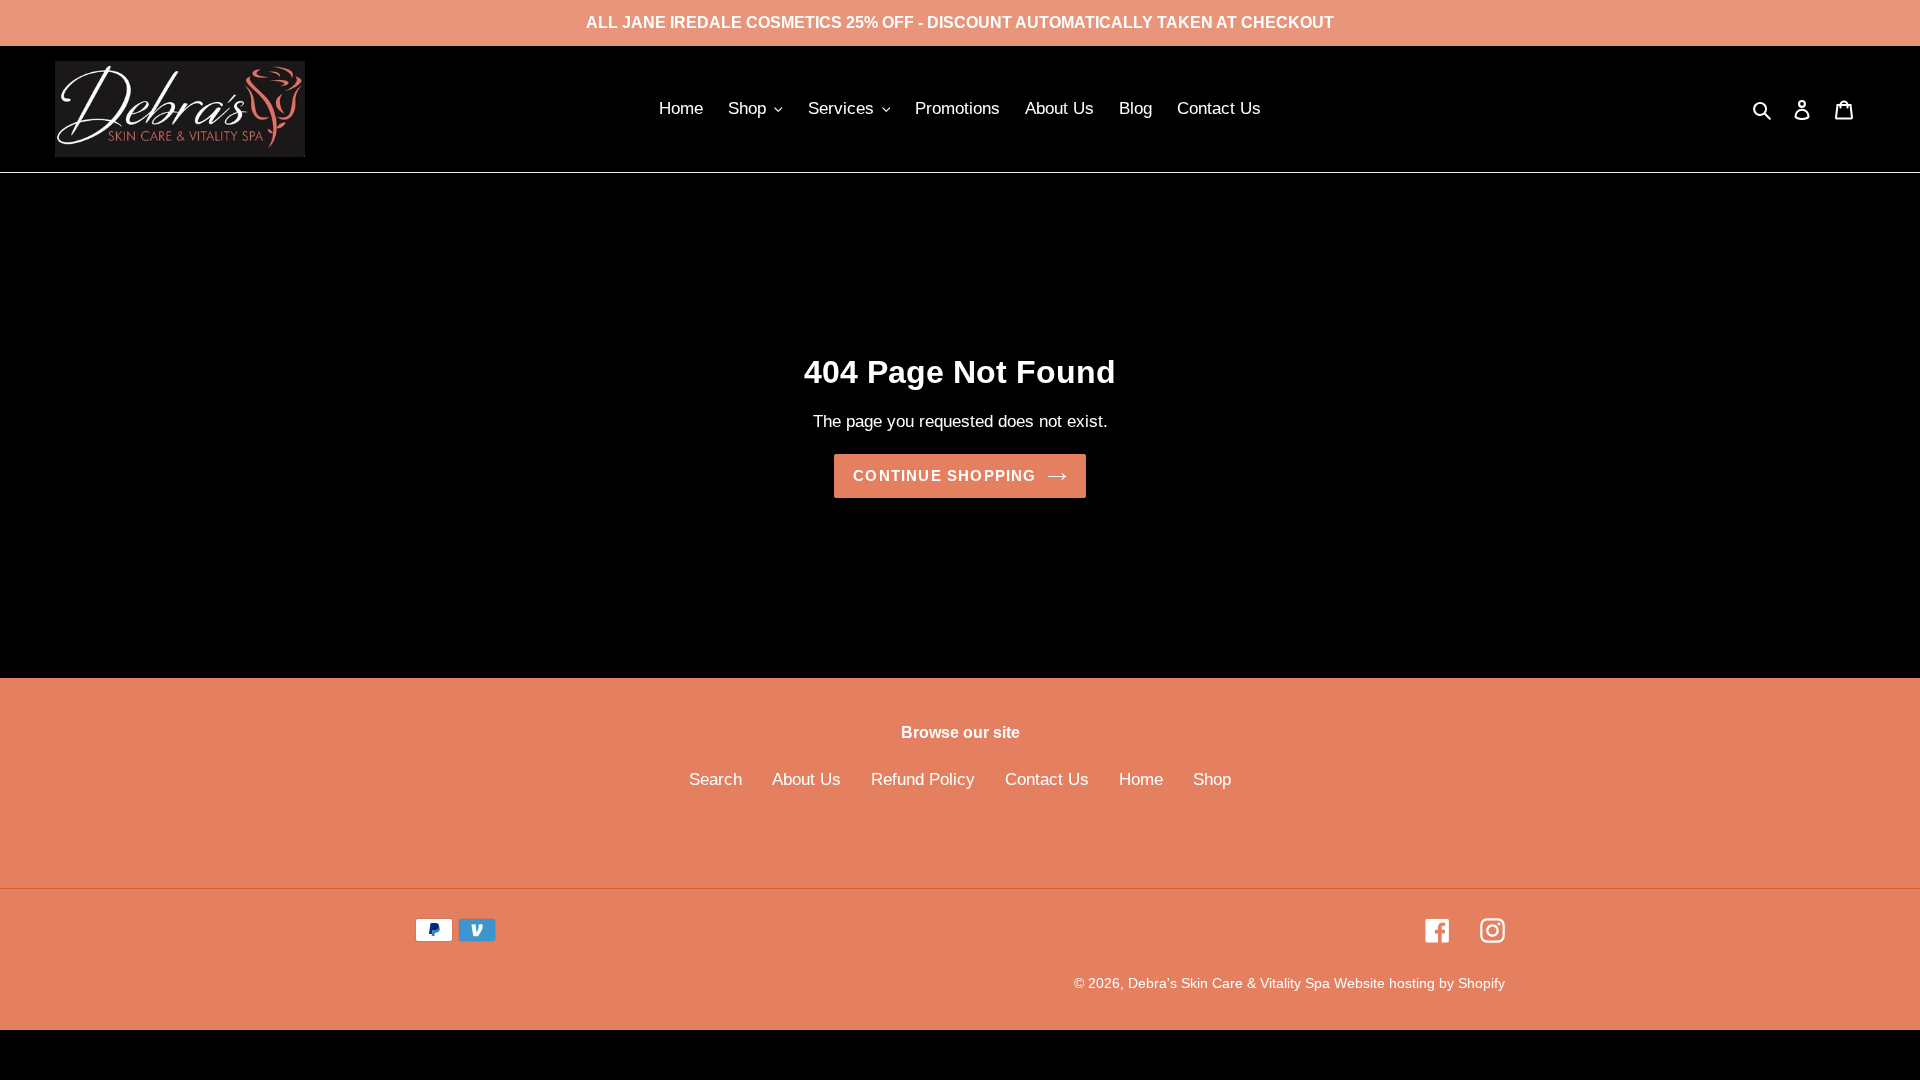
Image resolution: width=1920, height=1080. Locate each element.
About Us (806, 779)
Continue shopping (944, 475)
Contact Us (1047, 779)
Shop (1212, 779)
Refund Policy (923, 779)
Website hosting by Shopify (1419, 983)
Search (715, 779)
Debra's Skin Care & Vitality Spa (1231, 983)
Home (1141, 779)
